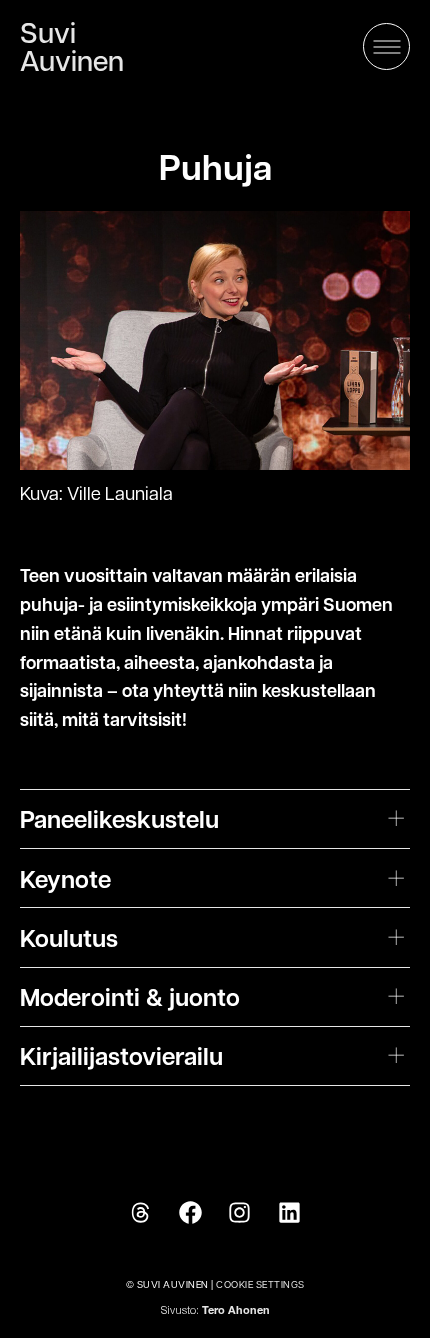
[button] (386, 46)
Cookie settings (260, 1283)
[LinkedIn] (290, 1213)
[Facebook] (190, 1213)
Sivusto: (215, 1311)
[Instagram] (240, 1213)
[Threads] (140, 1213)
